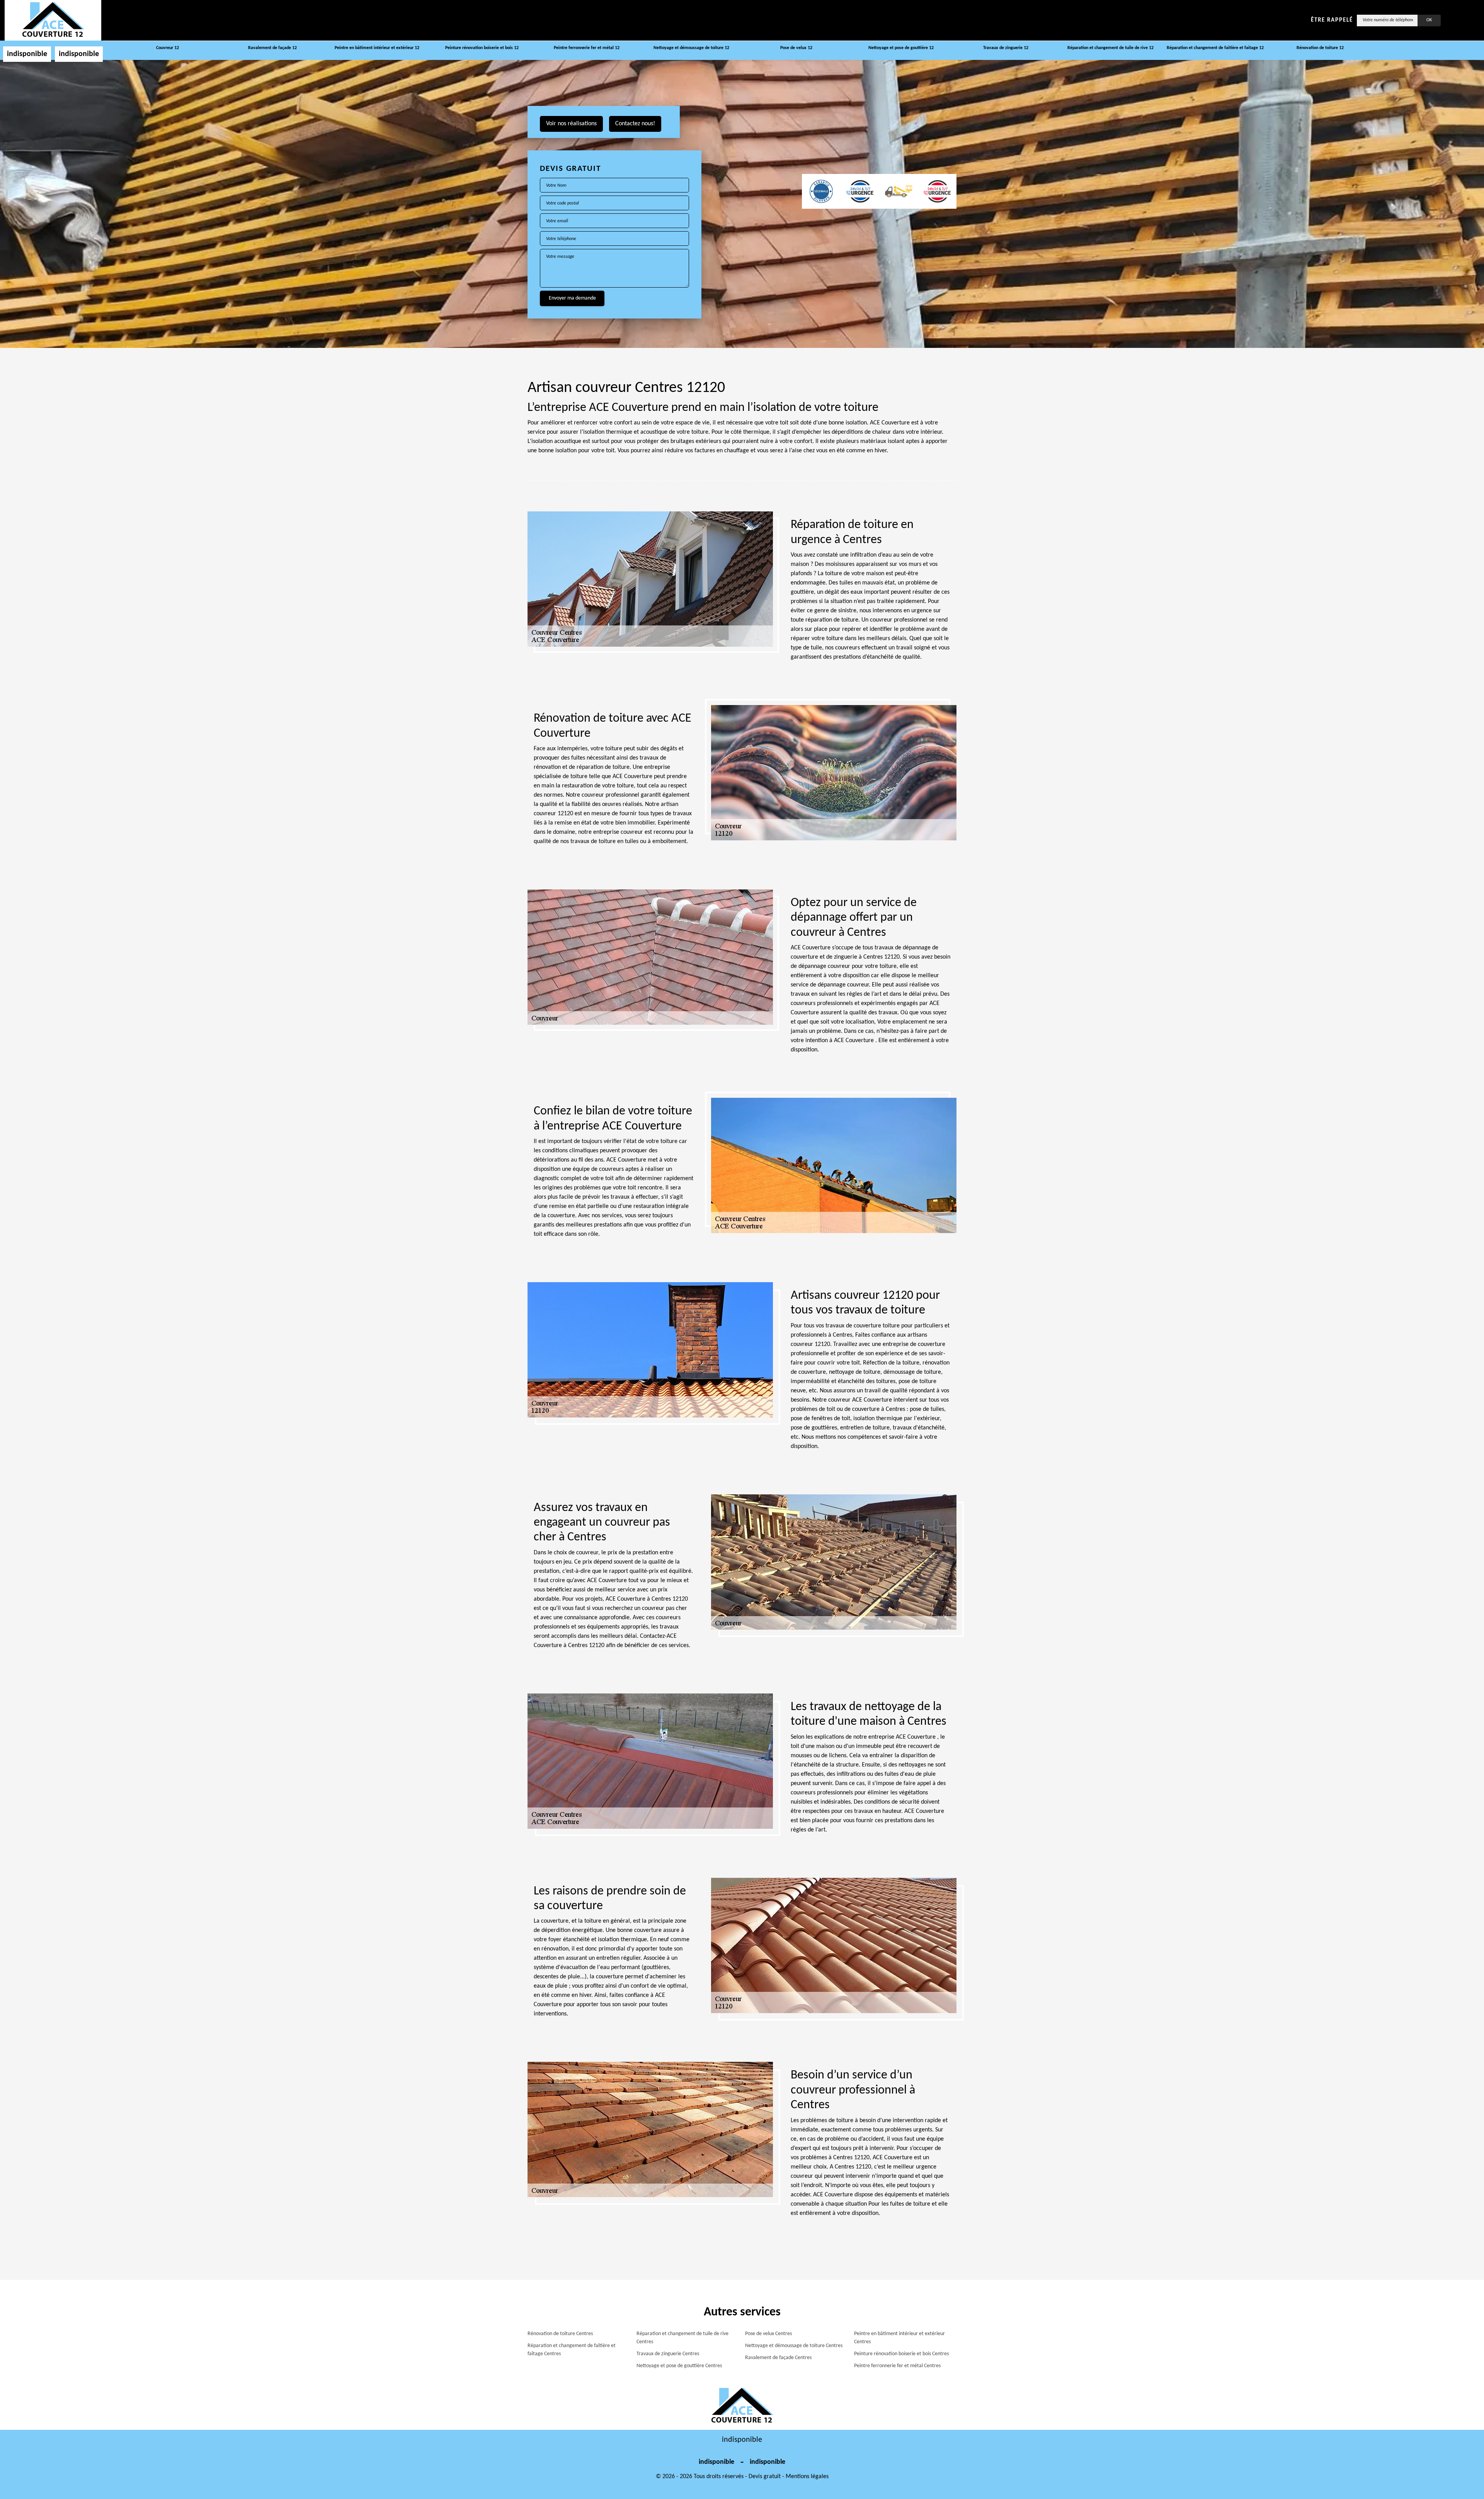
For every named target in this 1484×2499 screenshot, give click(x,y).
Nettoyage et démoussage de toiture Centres (794, 2346)
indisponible (27, 54)
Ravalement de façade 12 (272, 48)
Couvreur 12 (168, 48)
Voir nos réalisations (571, 124)
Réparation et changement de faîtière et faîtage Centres (572, 2350)
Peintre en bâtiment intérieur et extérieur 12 (377, 48)
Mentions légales (807, 2477)
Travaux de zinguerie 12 (1006, 48)
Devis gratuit (765, 2477)
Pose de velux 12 (796, 48)
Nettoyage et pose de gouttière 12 (901, 48)
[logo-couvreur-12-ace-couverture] (53, 20)
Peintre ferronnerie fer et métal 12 (587, 48)
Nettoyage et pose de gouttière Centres (679, 2366)
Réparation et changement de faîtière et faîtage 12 (1215, 48)
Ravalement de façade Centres (778, 2358)
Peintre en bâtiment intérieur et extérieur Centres (899, 2338)
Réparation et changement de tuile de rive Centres (682, 2338)
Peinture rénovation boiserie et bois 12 (482, 48)
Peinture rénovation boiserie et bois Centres (901, 2354)
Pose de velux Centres (768, 2334)
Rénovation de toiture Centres (560, 2334)
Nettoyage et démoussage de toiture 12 (691, 48)
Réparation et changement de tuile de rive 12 (1110, 48)
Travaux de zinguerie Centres (668, 2354)
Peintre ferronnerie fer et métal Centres (897, 2366)
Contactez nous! (635, 124)
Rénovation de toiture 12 (1320, 48)
